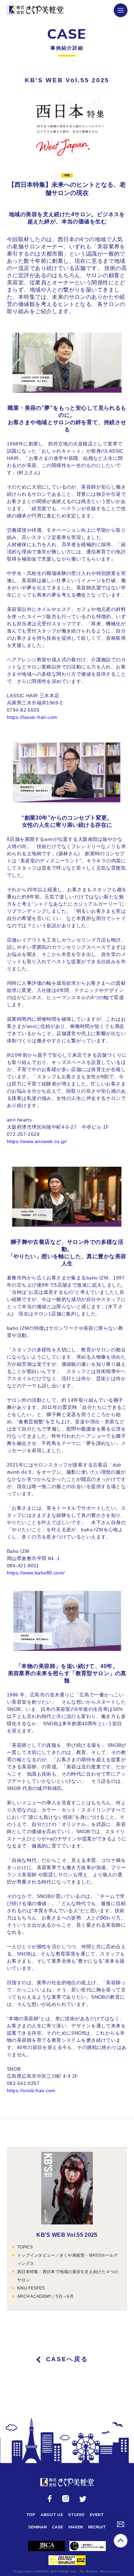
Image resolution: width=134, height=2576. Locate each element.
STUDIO (76, 2515)
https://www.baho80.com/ (36, 1573)
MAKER (76, 2527)
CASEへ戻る (67, 2359)
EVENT (97, 2515)
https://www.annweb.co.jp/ (37, 1141)
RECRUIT (97, 2527)
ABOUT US (52, 2515)
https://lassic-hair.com (32, 717)
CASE (57, 2527)
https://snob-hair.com (31, 2090)
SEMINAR (37, 2527)
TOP (31, 2515)
